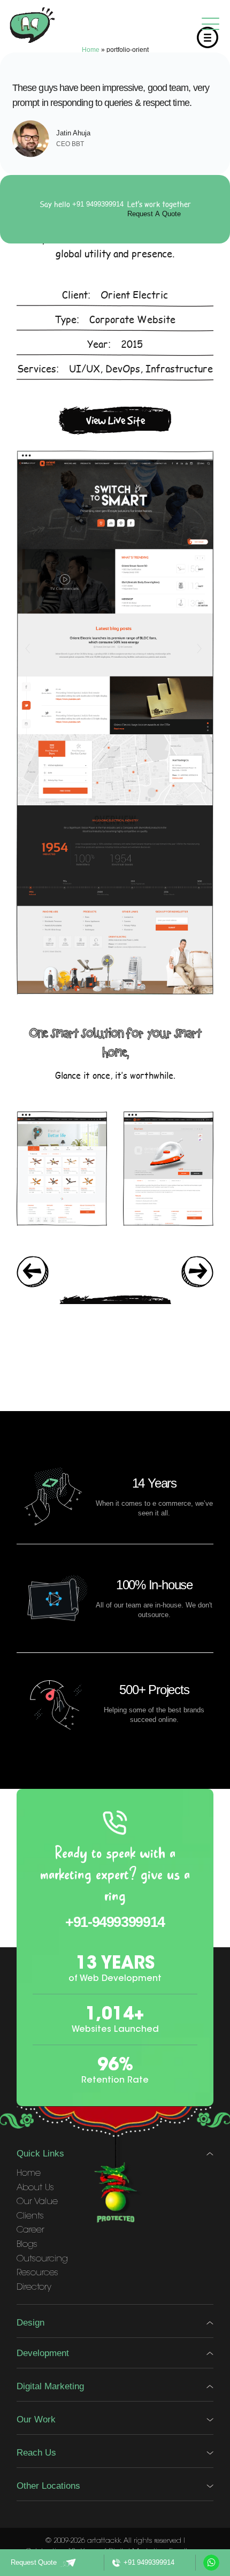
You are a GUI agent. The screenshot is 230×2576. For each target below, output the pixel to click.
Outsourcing (42, 2259)
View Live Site (116, 420)
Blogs (27, 2245)
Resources (37, 2273)
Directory (34, 2288)
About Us (35, 2188)
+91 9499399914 (98, 204)
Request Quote (34, 2562)
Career (30, 2230)
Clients (30, 2216)
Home (91, 50)
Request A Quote (154, 214)
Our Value (37, 2202)
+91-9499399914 (115, 1922)
